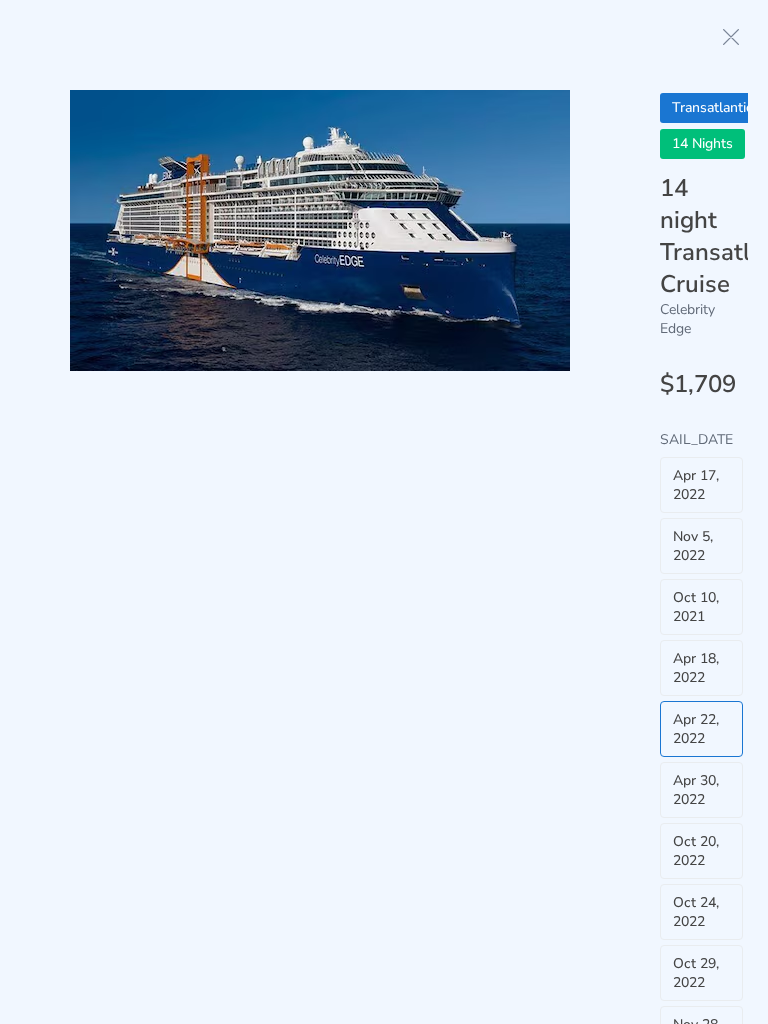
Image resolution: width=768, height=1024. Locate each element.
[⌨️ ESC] (731, 37)
